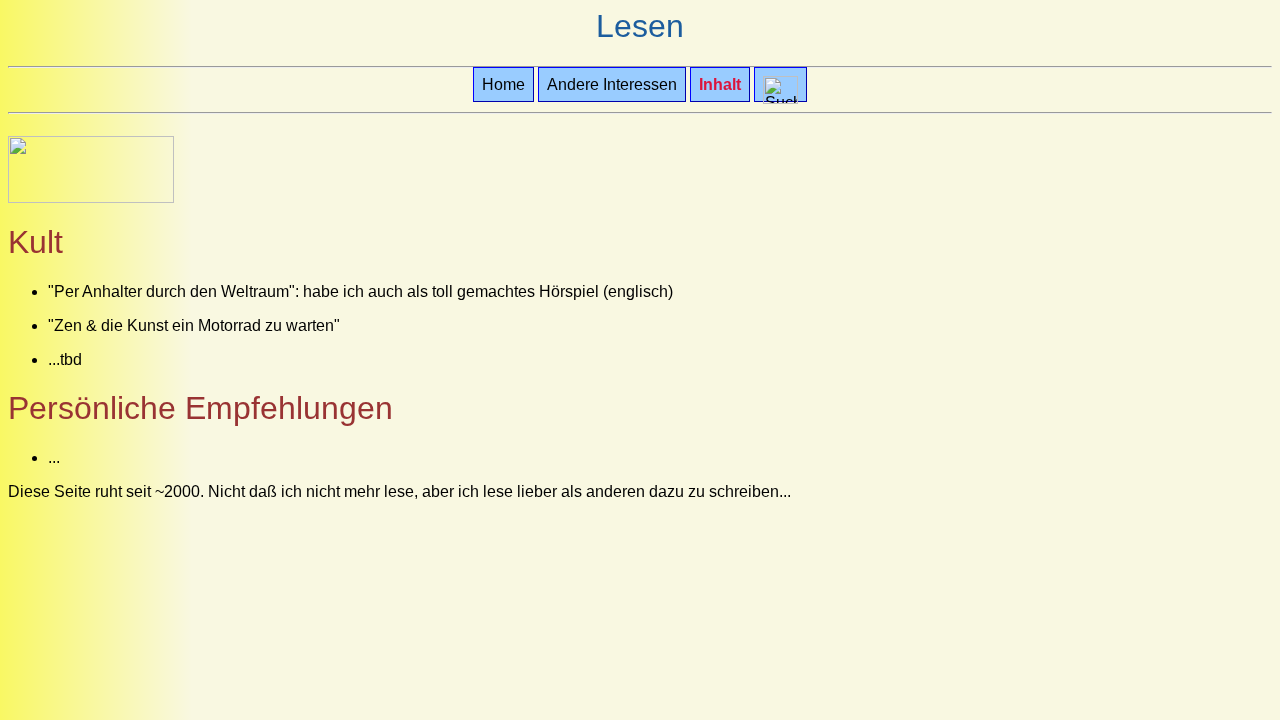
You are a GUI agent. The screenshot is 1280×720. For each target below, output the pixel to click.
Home (503, 84)
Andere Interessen (612, 84)
